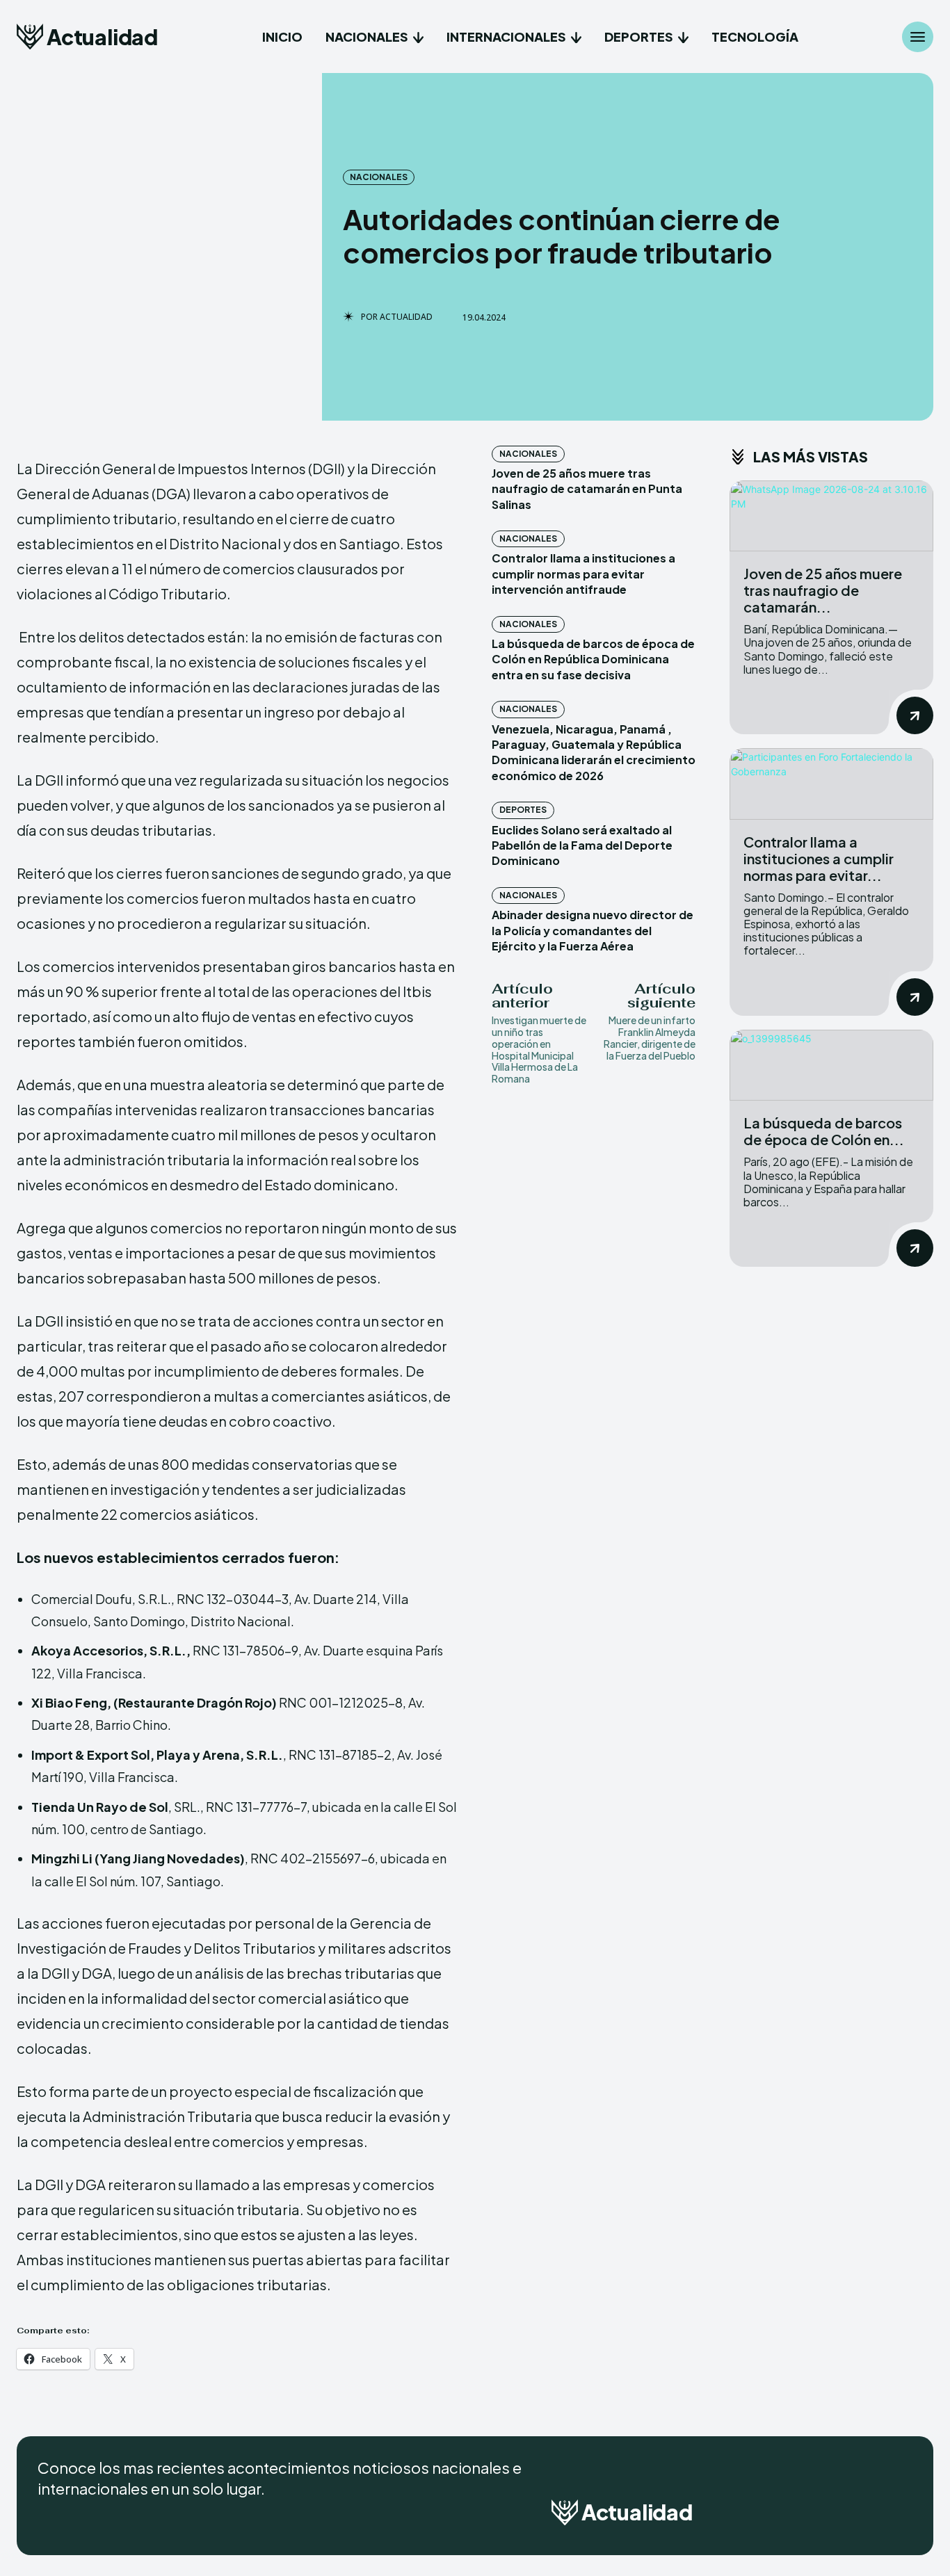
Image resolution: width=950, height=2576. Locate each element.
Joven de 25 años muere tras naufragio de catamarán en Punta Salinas (587, 489)
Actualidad (406, 317)
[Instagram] (864, 2517)
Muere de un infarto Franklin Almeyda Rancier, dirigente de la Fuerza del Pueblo (650, 1037)
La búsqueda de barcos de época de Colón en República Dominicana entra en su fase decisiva (593, 659)
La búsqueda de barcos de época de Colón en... (824, 1131)
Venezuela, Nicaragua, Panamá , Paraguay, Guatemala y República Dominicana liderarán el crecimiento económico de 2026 (594, 752)
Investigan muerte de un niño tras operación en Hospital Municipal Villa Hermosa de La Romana (539, 1049)
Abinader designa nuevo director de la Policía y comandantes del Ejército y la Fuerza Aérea (593, 930)
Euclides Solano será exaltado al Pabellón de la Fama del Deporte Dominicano (582, 845)
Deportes (523, 810)
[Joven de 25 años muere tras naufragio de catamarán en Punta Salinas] (832, 516)
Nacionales (379, 177)
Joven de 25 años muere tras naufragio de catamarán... (823, 590)
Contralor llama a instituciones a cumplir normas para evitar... (819, 858)
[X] (899, 2517)
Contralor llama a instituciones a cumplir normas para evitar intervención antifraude (583, 574)
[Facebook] (829, 2517)
